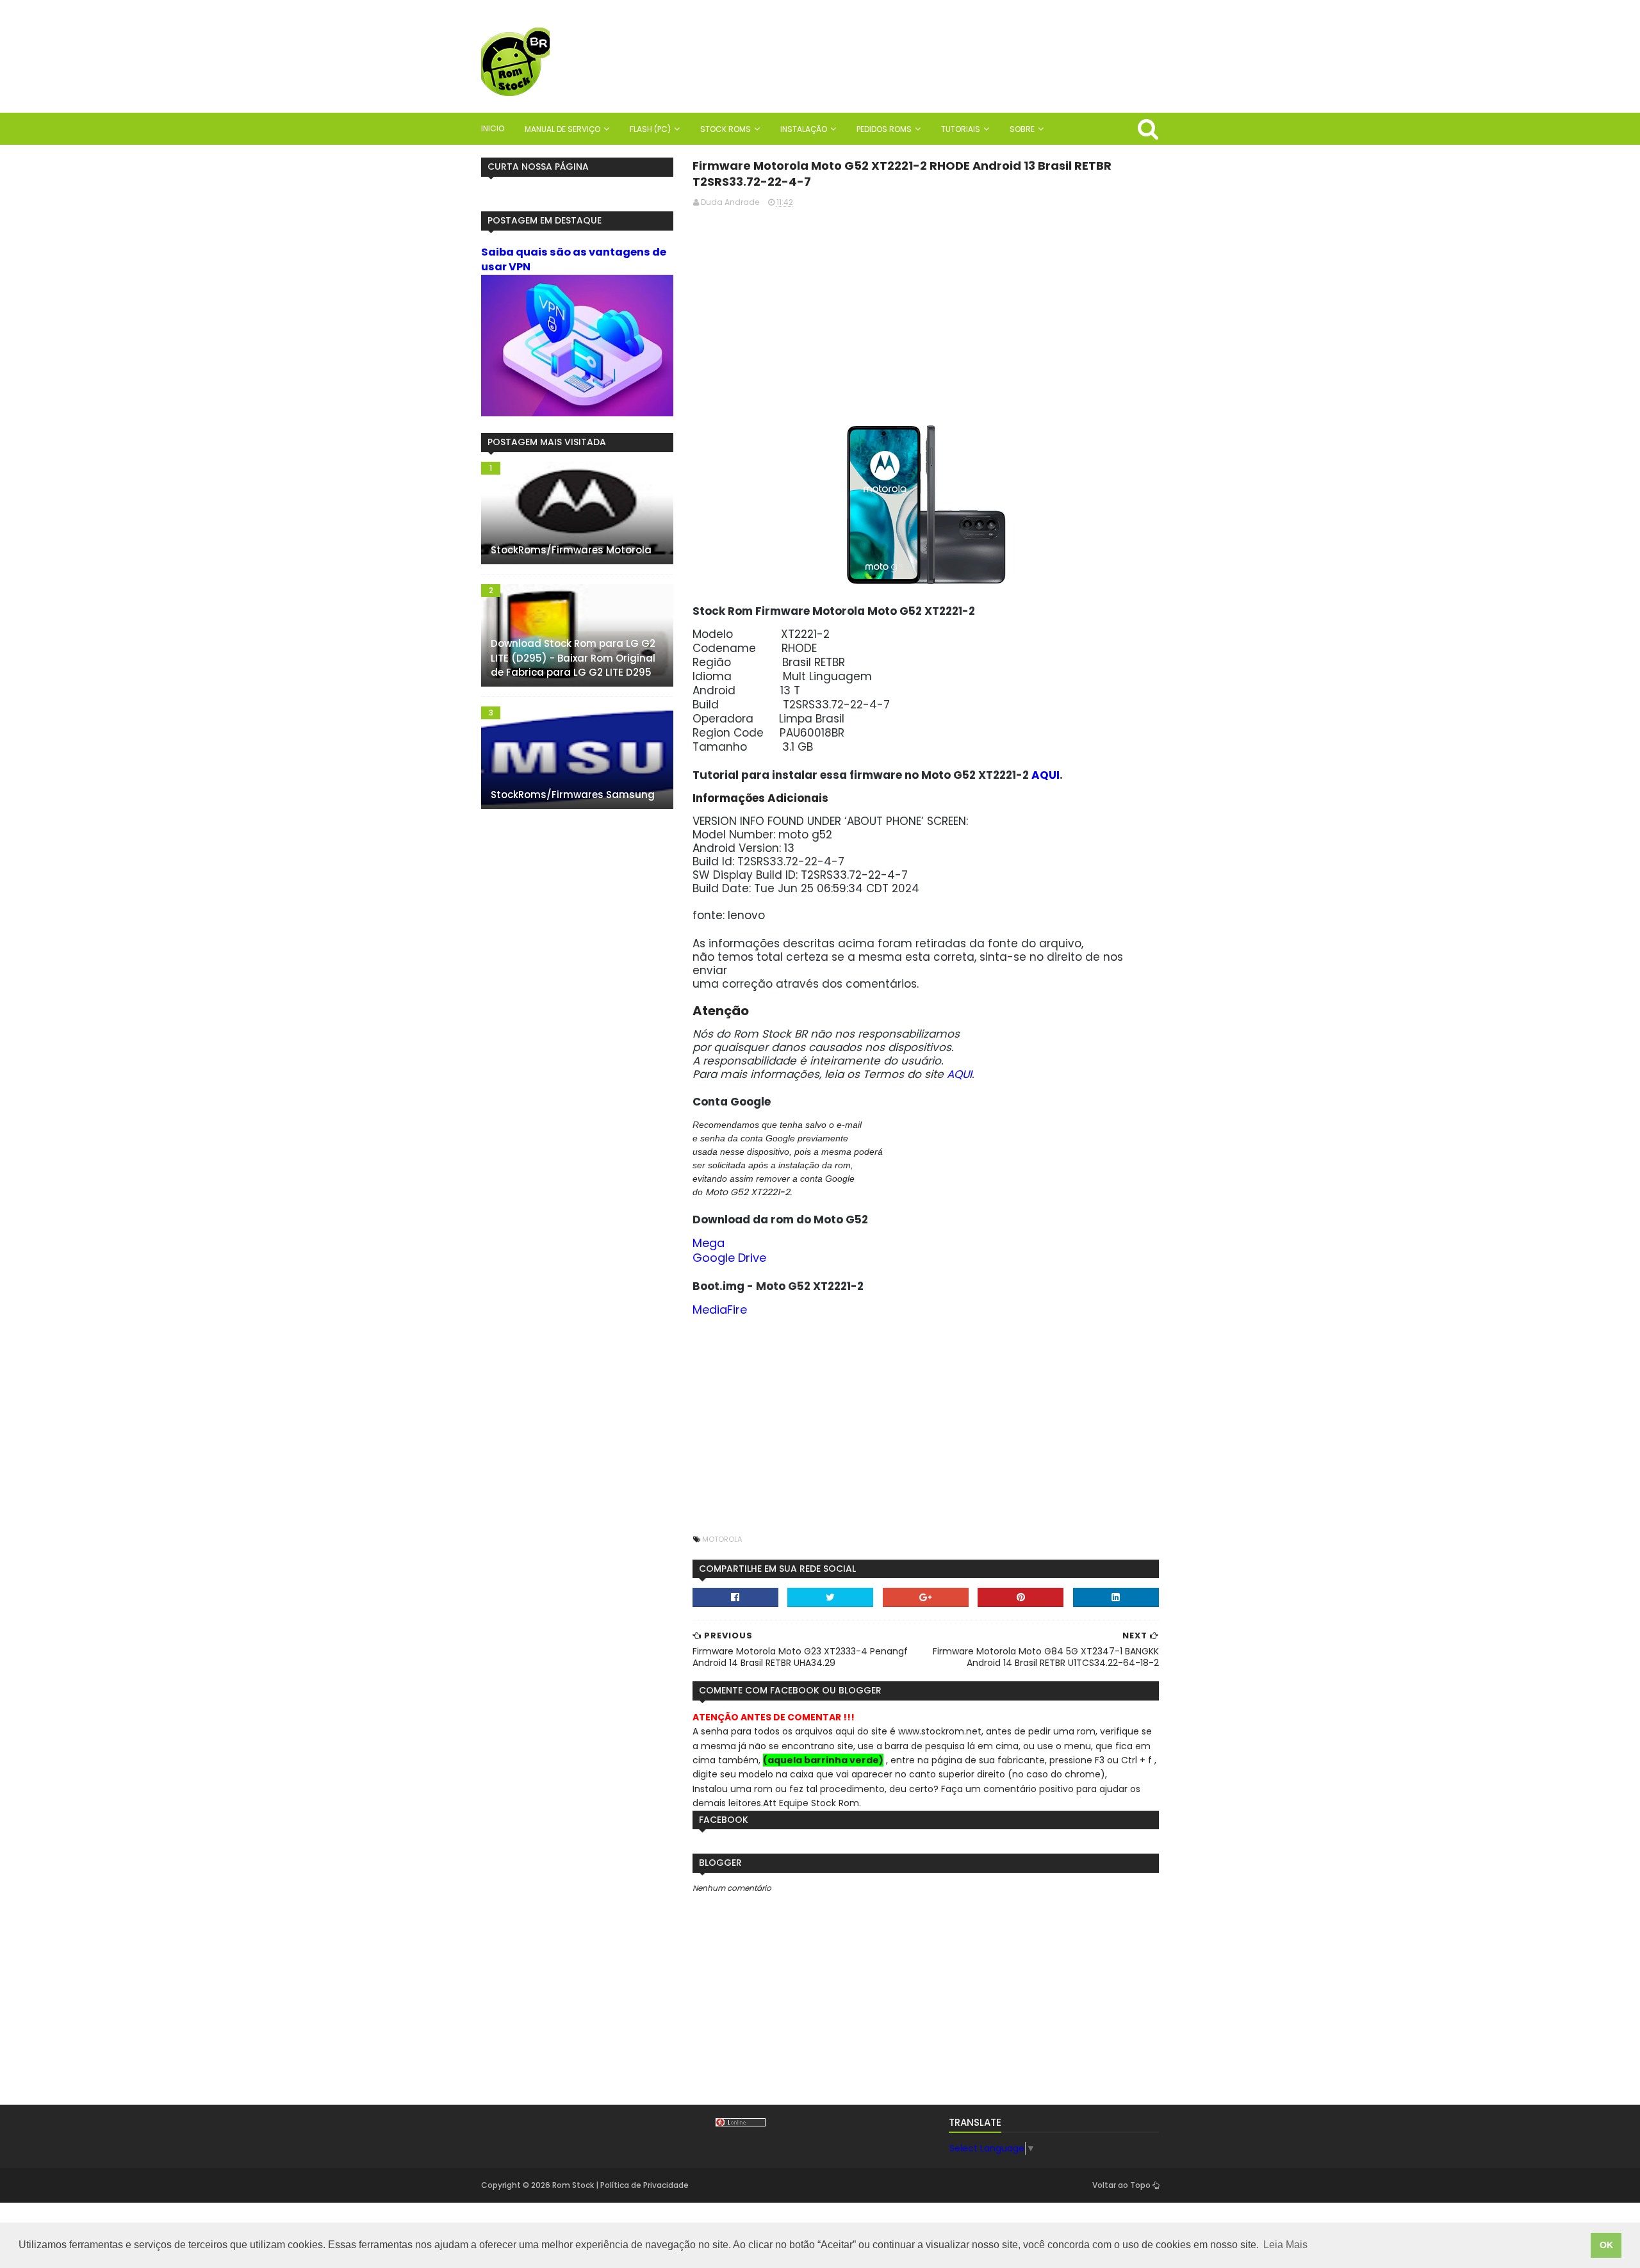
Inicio (493, 128)
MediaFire (720, 1309)
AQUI (1045, 775)
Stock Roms (726, 129)
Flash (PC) (650, 129)
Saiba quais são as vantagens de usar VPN (574, 259)
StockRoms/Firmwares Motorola (571, 550)
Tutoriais (961, 129)
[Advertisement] (926, 308)
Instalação (804, 129)
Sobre (1022, 129)
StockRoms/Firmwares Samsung (573, 795)
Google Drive (729, 1258)
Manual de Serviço (562, 129)
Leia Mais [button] (1285, 2245)
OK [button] (1606, 2245)
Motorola (722, 1539)
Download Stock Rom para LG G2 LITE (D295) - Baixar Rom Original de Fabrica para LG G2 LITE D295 (573, 658)
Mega (709, 1243)
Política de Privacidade (644, 2185)
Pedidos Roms (884, 129)
